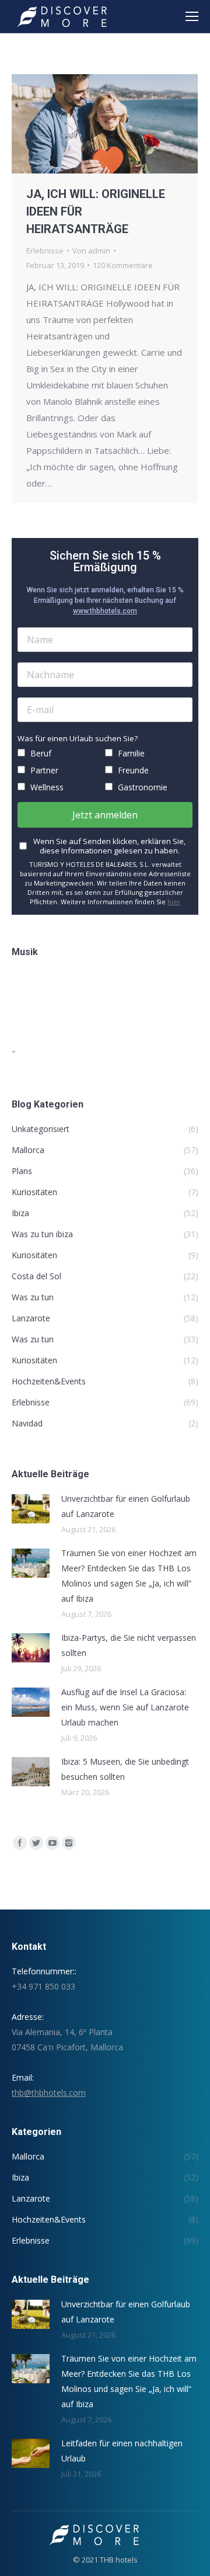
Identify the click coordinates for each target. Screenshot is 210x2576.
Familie (130, 753)
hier (174, 902)
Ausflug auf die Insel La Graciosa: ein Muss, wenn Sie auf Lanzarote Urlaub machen (125, 1707)
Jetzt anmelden (105, 815)
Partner (43, 770)
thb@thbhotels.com (49, 2093)
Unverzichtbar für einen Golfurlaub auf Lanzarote (126, 1506)
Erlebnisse (45, 251)
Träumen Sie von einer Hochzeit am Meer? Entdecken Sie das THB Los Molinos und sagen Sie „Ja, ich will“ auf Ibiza (129, 1576)
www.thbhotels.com (105, 611)
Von (91, 251)
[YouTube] (52, 1843)
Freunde (132, 770)
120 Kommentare (123, 265)
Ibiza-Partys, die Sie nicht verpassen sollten (129, 1645)
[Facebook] (20, 1843)
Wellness (46, 787)
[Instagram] (69, 1843)
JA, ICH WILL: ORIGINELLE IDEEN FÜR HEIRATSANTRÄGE (96, 211)
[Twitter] (36, 1843)
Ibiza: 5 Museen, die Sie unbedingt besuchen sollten (125, 1769)
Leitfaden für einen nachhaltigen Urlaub (122, 2451)
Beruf (40, 753)
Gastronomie (141, 787)
